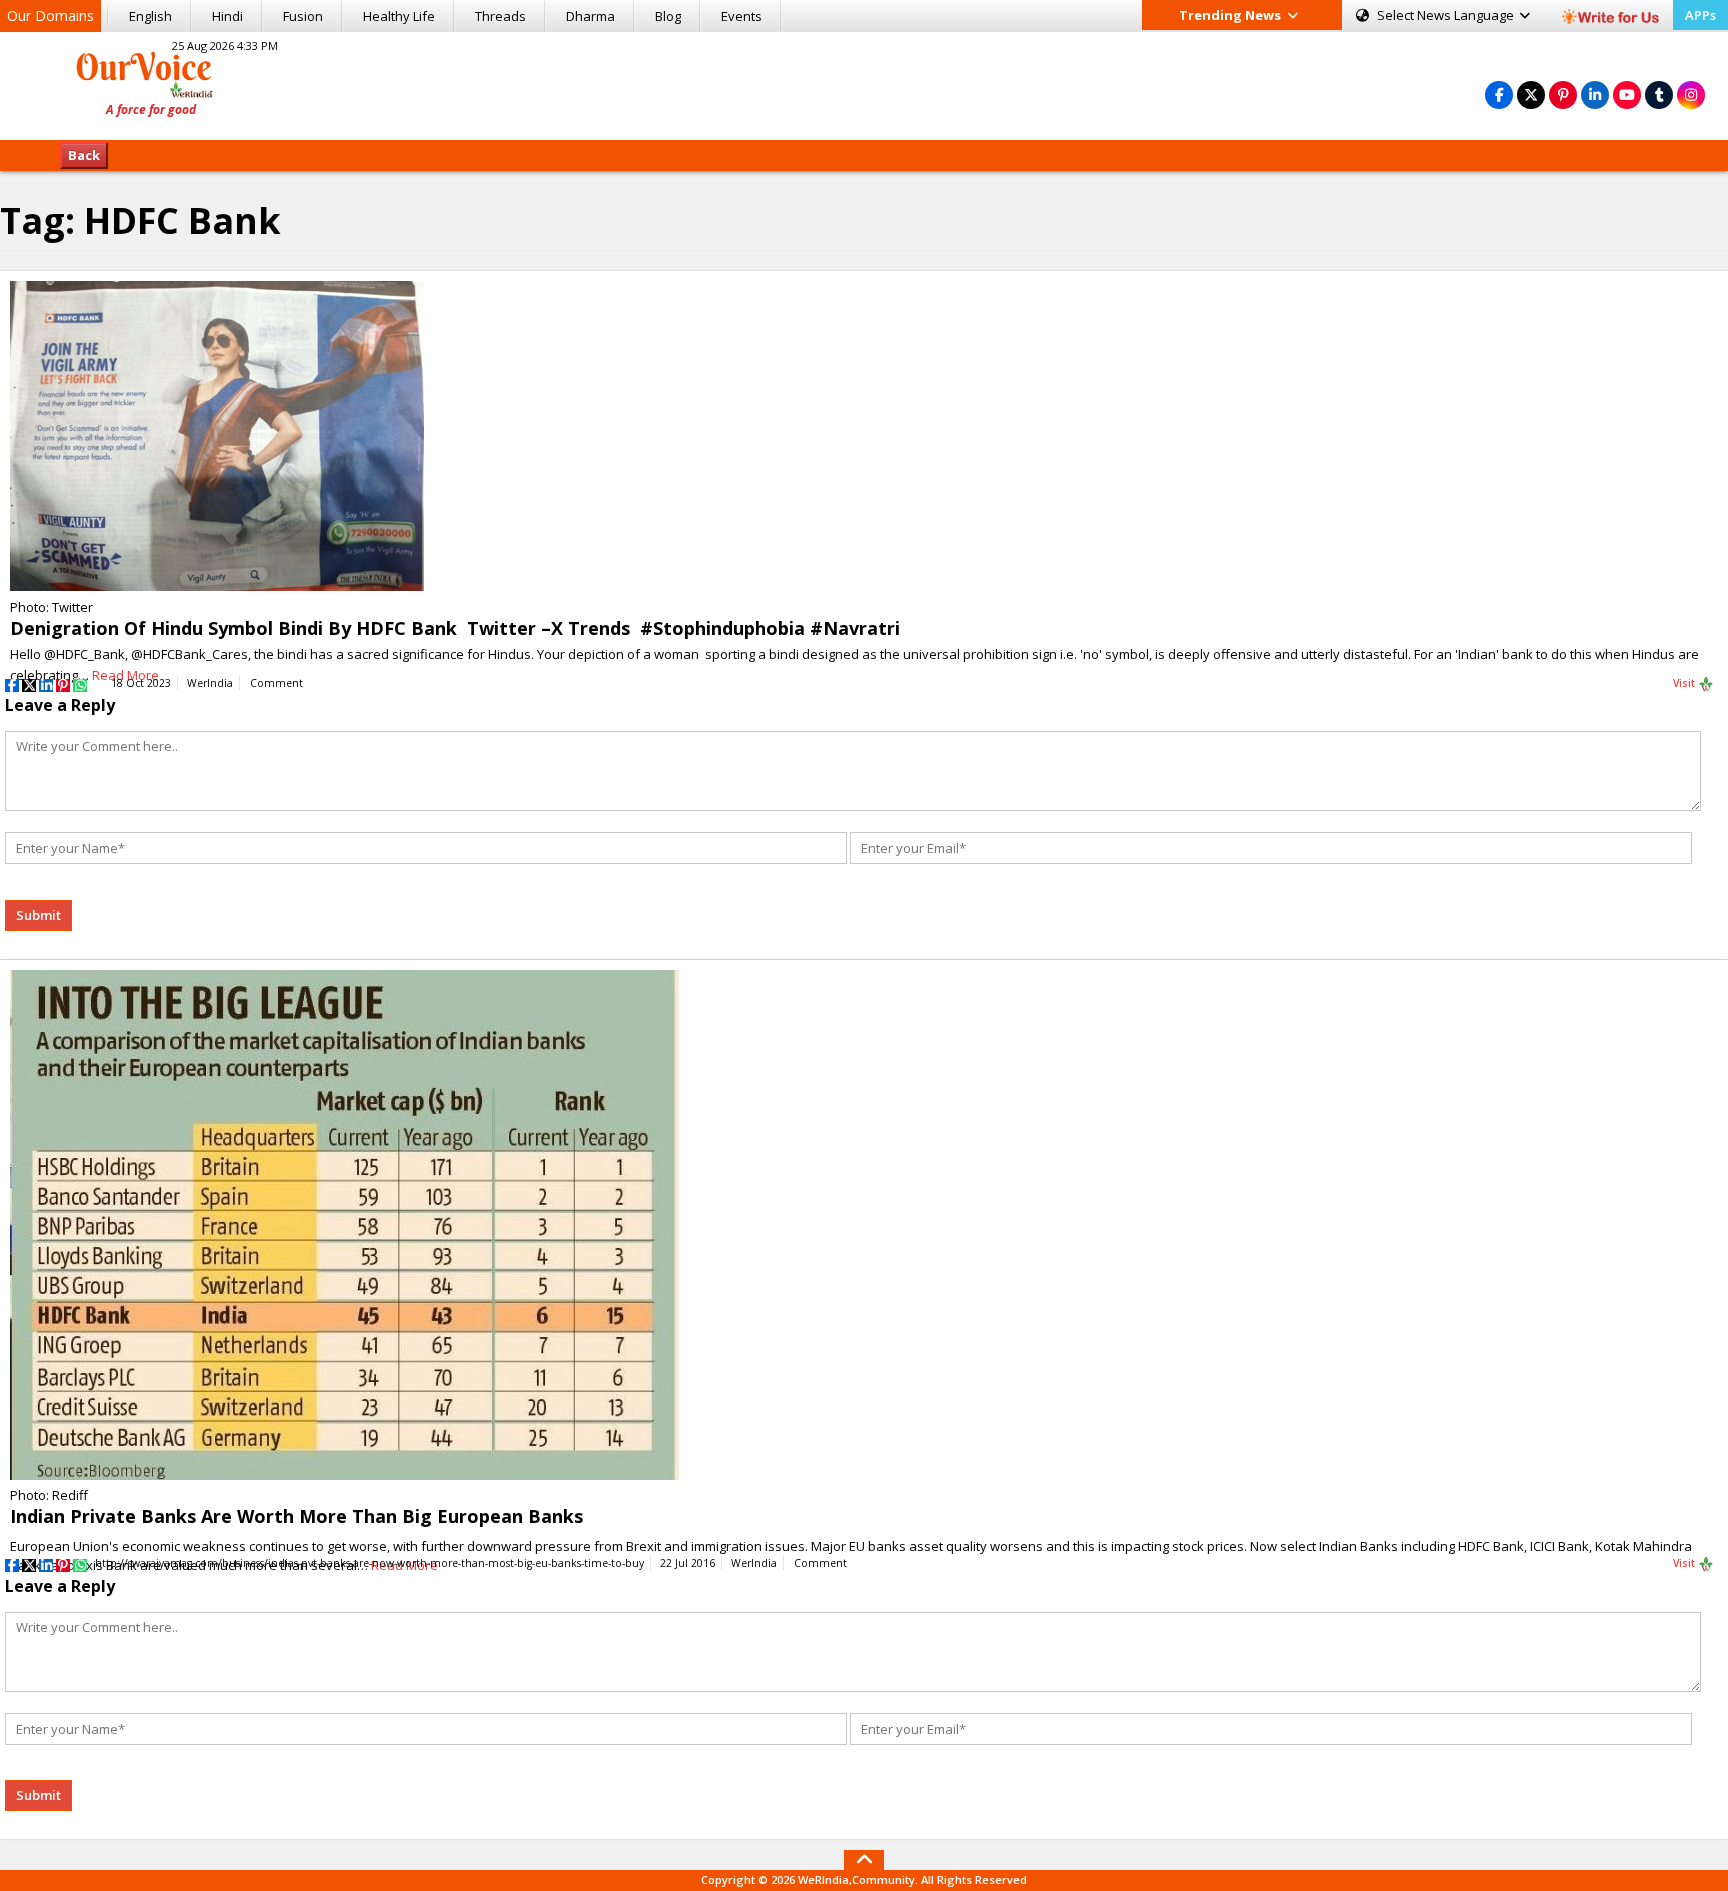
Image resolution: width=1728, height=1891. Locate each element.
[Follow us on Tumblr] (1659, 94)
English (150, 16)
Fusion (303, 16)
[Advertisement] (864, 83)
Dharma (590, 16)
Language (1447, 15)
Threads (500, 16)
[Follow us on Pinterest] (1563, 94)
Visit (1685, 683)
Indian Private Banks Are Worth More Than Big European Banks (296, 1516)
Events (741, 16)
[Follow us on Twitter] (1531, 94)
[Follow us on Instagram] (1691, 94)
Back (84, 155)
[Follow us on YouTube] (1627, 94)
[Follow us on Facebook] (1499, 94)
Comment (276, 683)
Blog (668, 16)
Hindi (227, 16)
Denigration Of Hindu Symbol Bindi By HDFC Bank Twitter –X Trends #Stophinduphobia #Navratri (455, 628)
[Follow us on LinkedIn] (1595, 94)
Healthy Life (399, 16)
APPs (1700, 15)
